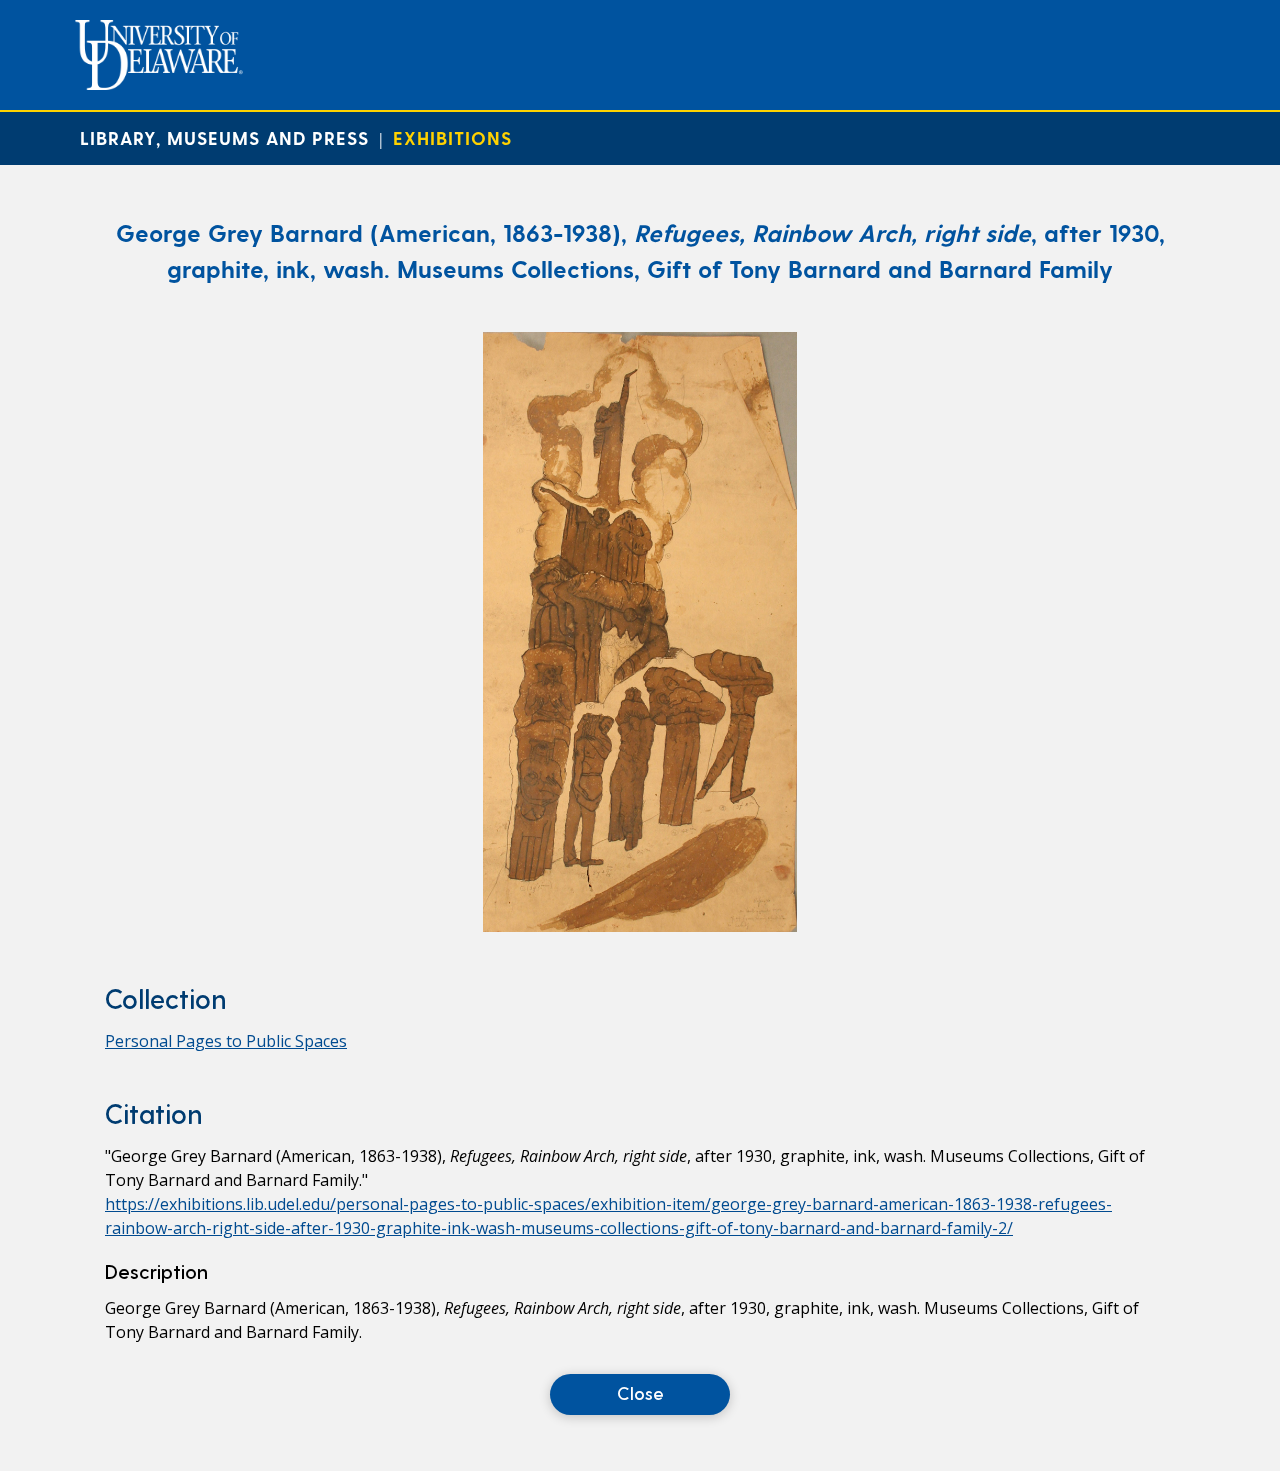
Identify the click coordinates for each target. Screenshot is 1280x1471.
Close (640, 1392)
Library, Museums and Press (224, 137)
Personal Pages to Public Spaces (226, 1041)
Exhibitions (452, 137)
